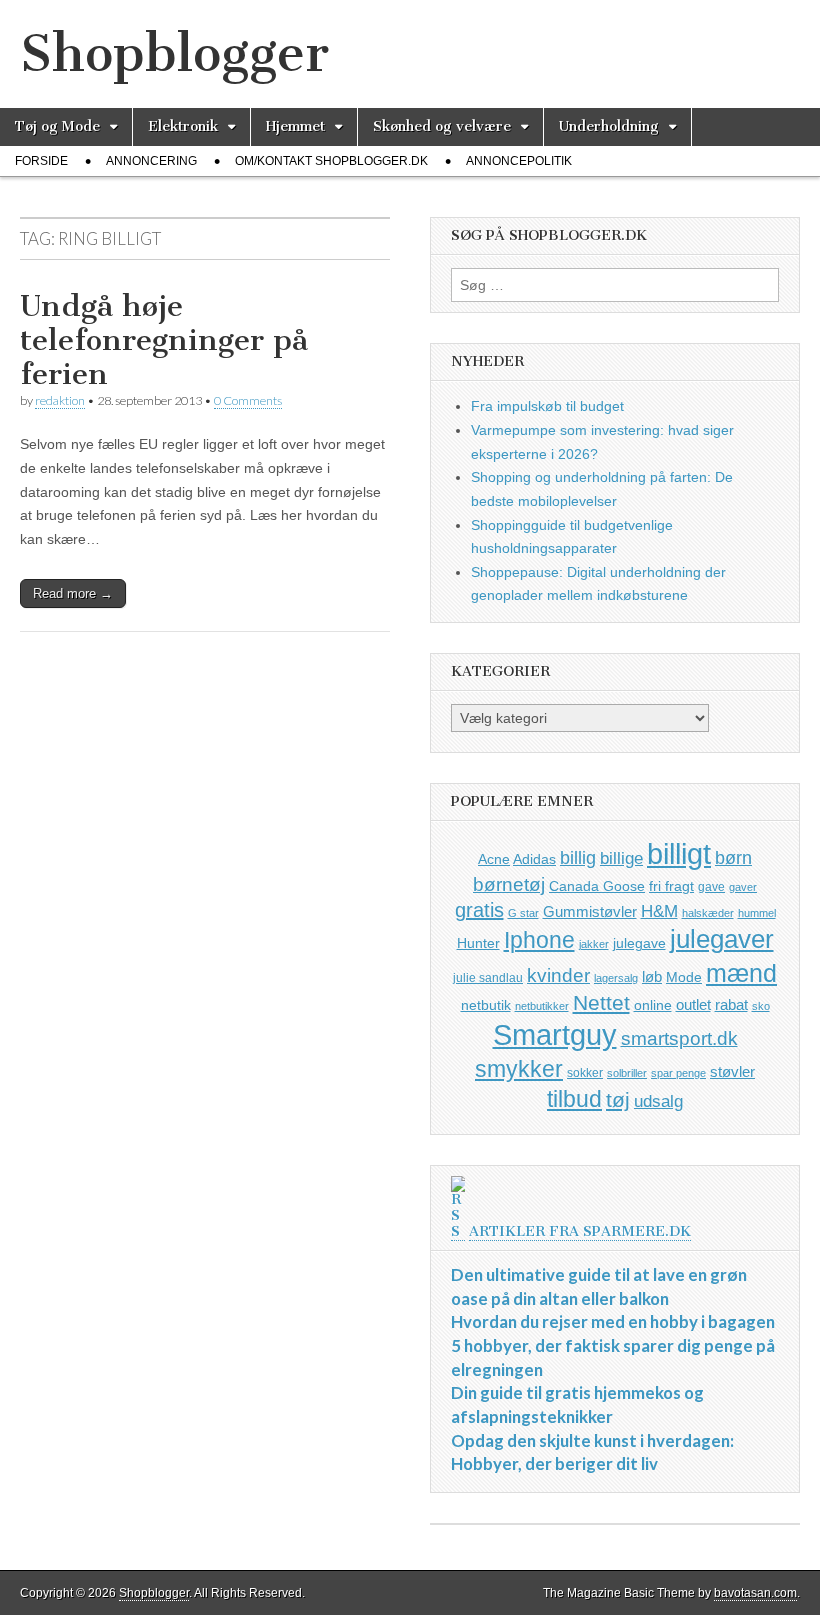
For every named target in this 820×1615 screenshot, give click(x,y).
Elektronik (183, 126)
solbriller (627, 1073)
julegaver (722, 939)
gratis (479, 910)
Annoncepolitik (519, 161)
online (653, 1005)
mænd (741, 973)
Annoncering (151, 161)
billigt (679, 853)
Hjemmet (295, 126)
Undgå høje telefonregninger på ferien (164, 339)
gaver (743, 887)
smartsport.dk (679, 1038)
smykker (519, 1069)
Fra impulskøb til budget (547, 406)
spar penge (678, 1073)
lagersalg (616, 978)
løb (652, 976)
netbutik (486, 1005)
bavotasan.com (755, 1593)
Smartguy (555, 1035)
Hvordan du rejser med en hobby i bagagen (613, 1321)
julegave (639, 943)
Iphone (539, 940)
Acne (494, 859)
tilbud (574, 1099)
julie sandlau (488, 978)
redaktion (60, 400)
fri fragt (671, 886)
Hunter (478, 943)
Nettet (601, 1002)
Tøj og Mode (57, 126)
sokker (585, 1073)
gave (711, 887)
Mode (684, 977)
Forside (41, 161)
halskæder (708, 913)
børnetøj (509, 884)
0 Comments (248, 400)
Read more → (73, 593)
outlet (693, 1004)
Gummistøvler (590, 911)
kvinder (558, 975)
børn (733, 858)
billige (621, 858)
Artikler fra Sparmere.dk (580, 1231)
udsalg (658, 1101)
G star (523, 913)
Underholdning (609, 126)
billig (578, 858)
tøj (618, 1099)
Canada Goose (597, 886)
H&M (659, 911)
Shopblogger (174, 53)
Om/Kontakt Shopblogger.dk (331, 161)
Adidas (534, 859)
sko (761, 1006)
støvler (732, 1071)
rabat (731, 1004)
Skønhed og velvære (442, 126)
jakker (594, 944)
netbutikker (542, 1006)
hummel (757, 913)
